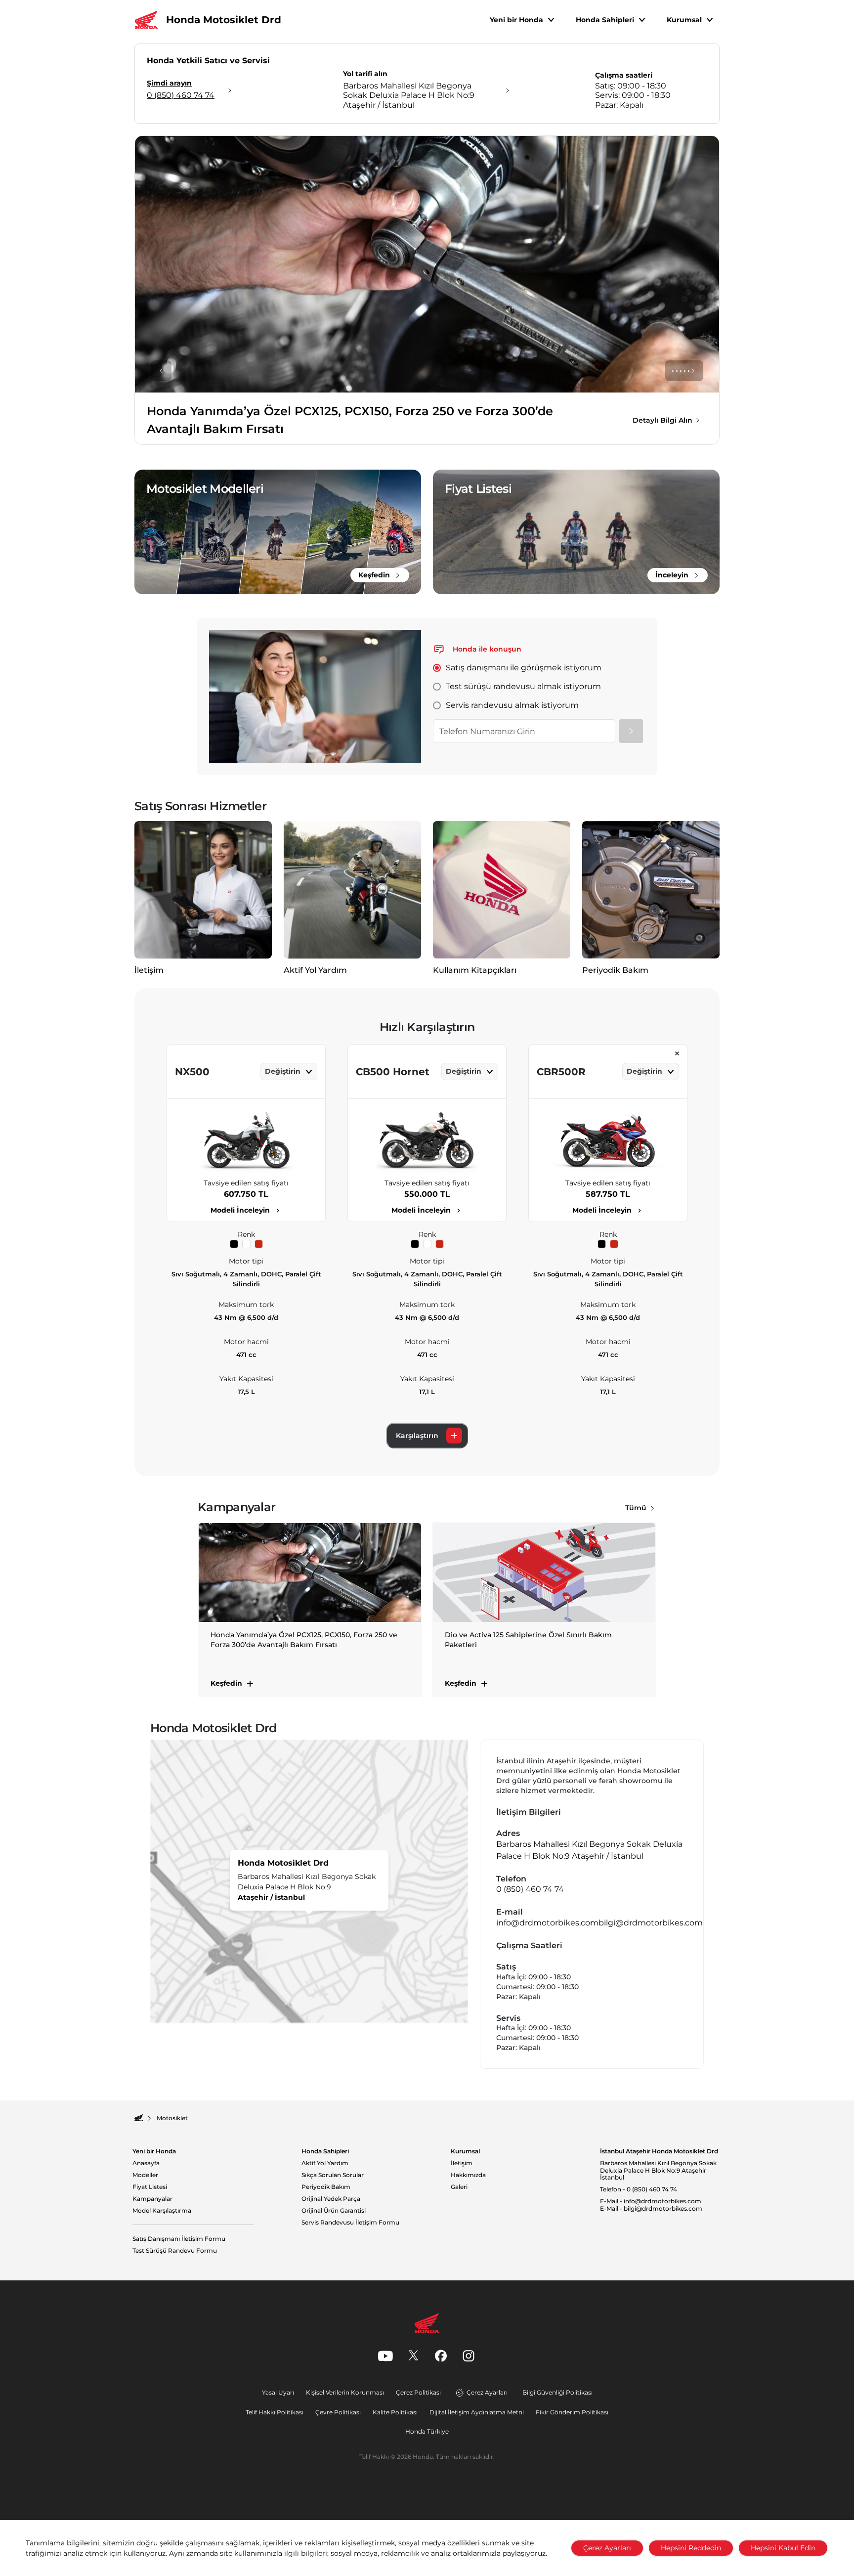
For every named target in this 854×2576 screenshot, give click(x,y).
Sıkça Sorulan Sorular (333, 2175)
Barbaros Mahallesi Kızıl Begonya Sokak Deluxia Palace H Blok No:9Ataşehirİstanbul (658, 2170)
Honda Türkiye (427, 2431)
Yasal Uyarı (278, 2392)
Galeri (459, 2187)
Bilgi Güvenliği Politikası (557, 2392)
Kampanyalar (152, 2199)
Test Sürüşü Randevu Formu (175, 2251)
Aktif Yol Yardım (325, 2163)
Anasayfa (146, 2163)
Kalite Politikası (395, 2412)
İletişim (462, 2163)
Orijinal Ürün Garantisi (334, 2211)
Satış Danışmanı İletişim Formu (179, 2239)
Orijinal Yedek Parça (331, 2199)
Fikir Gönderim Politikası (572, 2412)
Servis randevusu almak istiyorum (512, 705)
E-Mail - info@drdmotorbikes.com (651, 2201)
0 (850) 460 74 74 (530, 1889)
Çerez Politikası (418, 2392)
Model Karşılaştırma (162, 2211)
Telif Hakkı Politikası (275, 2412)
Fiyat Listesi (150, 2187)
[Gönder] (631, 731)
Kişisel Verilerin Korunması (345, 2392)
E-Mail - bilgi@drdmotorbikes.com (651, 2209)
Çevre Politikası (338, 2412)
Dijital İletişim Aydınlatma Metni (477, 2412)
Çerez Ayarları (487, 2392)
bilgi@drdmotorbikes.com (651, 1923)
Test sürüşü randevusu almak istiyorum (523, 686)
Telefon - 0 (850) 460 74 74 (639, 2189)
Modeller (145, 2175)
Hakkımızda (468, 2175)
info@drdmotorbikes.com (547, 1923)
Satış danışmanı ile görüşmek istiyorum (524, 668)
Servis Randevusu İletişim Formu (350, 2223)
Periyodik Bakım (326, 2187)
